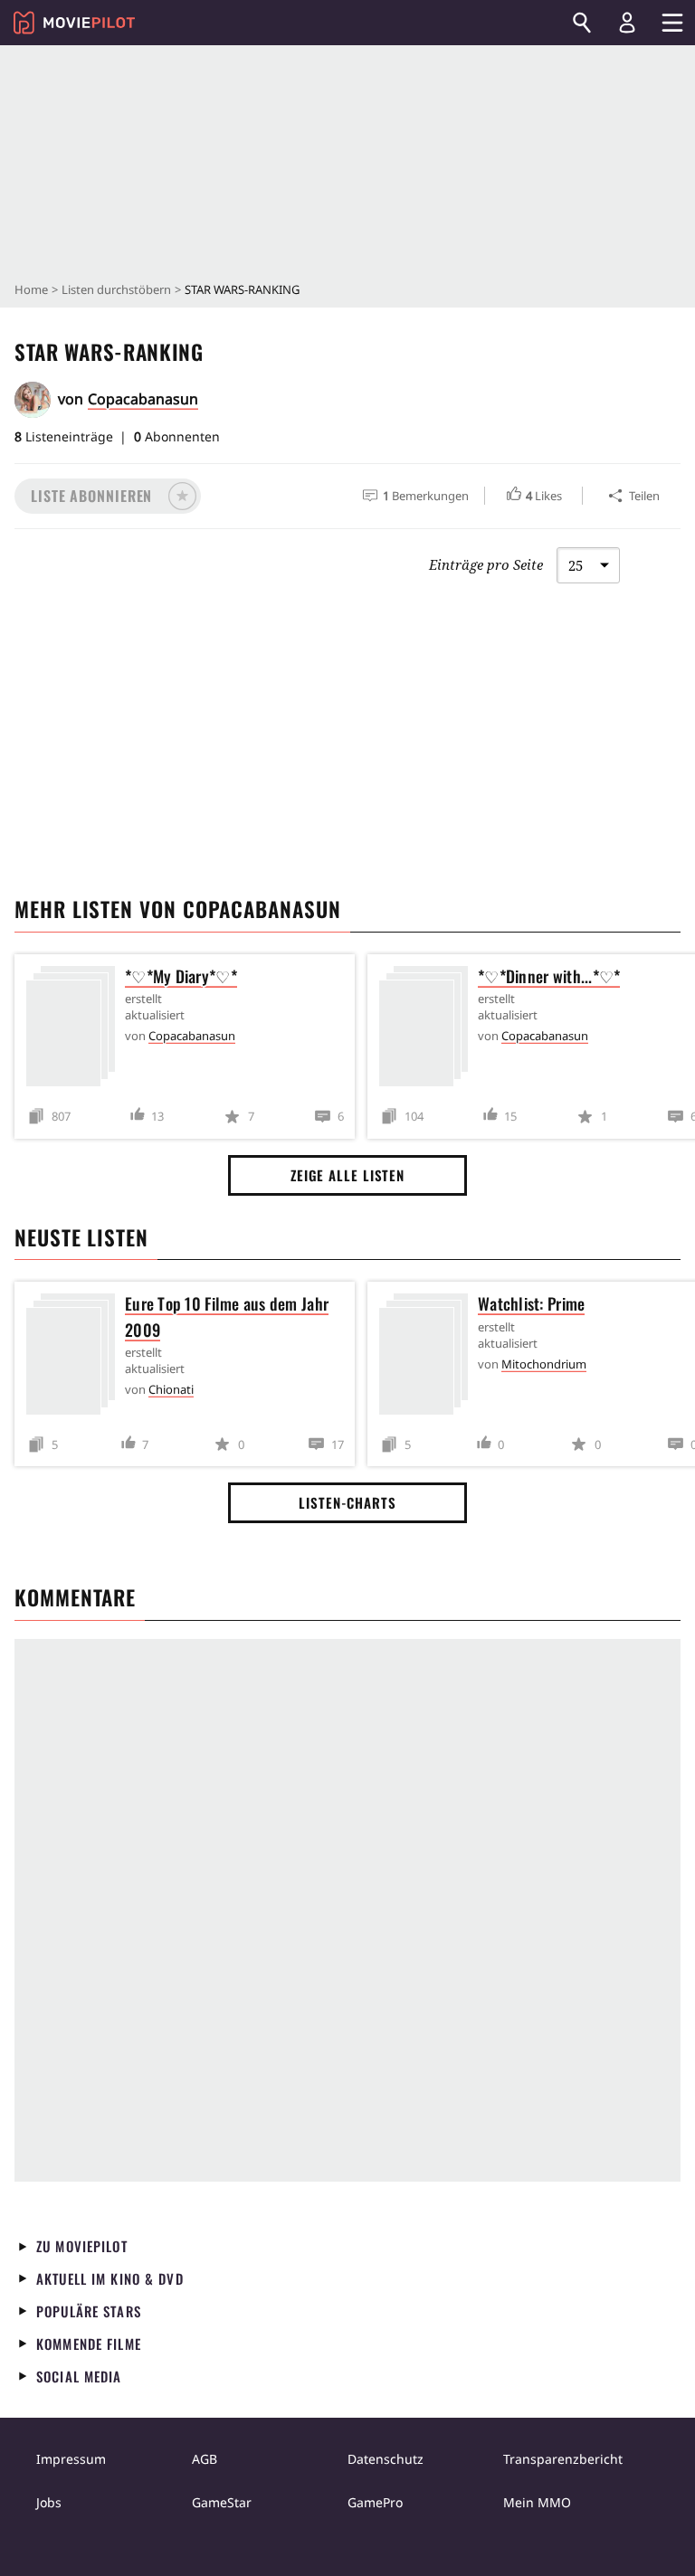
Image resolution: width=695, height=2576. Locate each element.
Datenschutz (386, 2459)
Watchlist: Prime (531, 1303)
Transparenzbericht (563, 2459)
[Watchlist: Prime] (428, 1357)
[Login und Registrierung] (627, 23)
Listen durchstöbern (116, 289)
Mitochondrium (544, 1364)
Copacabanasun (143, 399)
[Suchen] (582, 23)
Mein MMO (537, 2502)
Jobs (49, 2502)
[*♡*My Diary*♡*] (75, 1030)
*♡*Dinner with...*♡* (549, 976)
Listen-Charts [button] (347, 1502)
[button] (108, 496)
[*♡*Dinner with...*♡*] (428, 1030)
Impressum (71, 2459)
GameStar (222, 2502)
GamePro (375, 2502)
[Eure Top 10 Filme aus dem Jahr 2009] (75, 1357)
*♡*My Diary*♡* (181, 976)
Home (31, 289)
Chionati (171, 1389)
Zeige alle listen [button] (347, 1175)
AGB (205, 2459)
